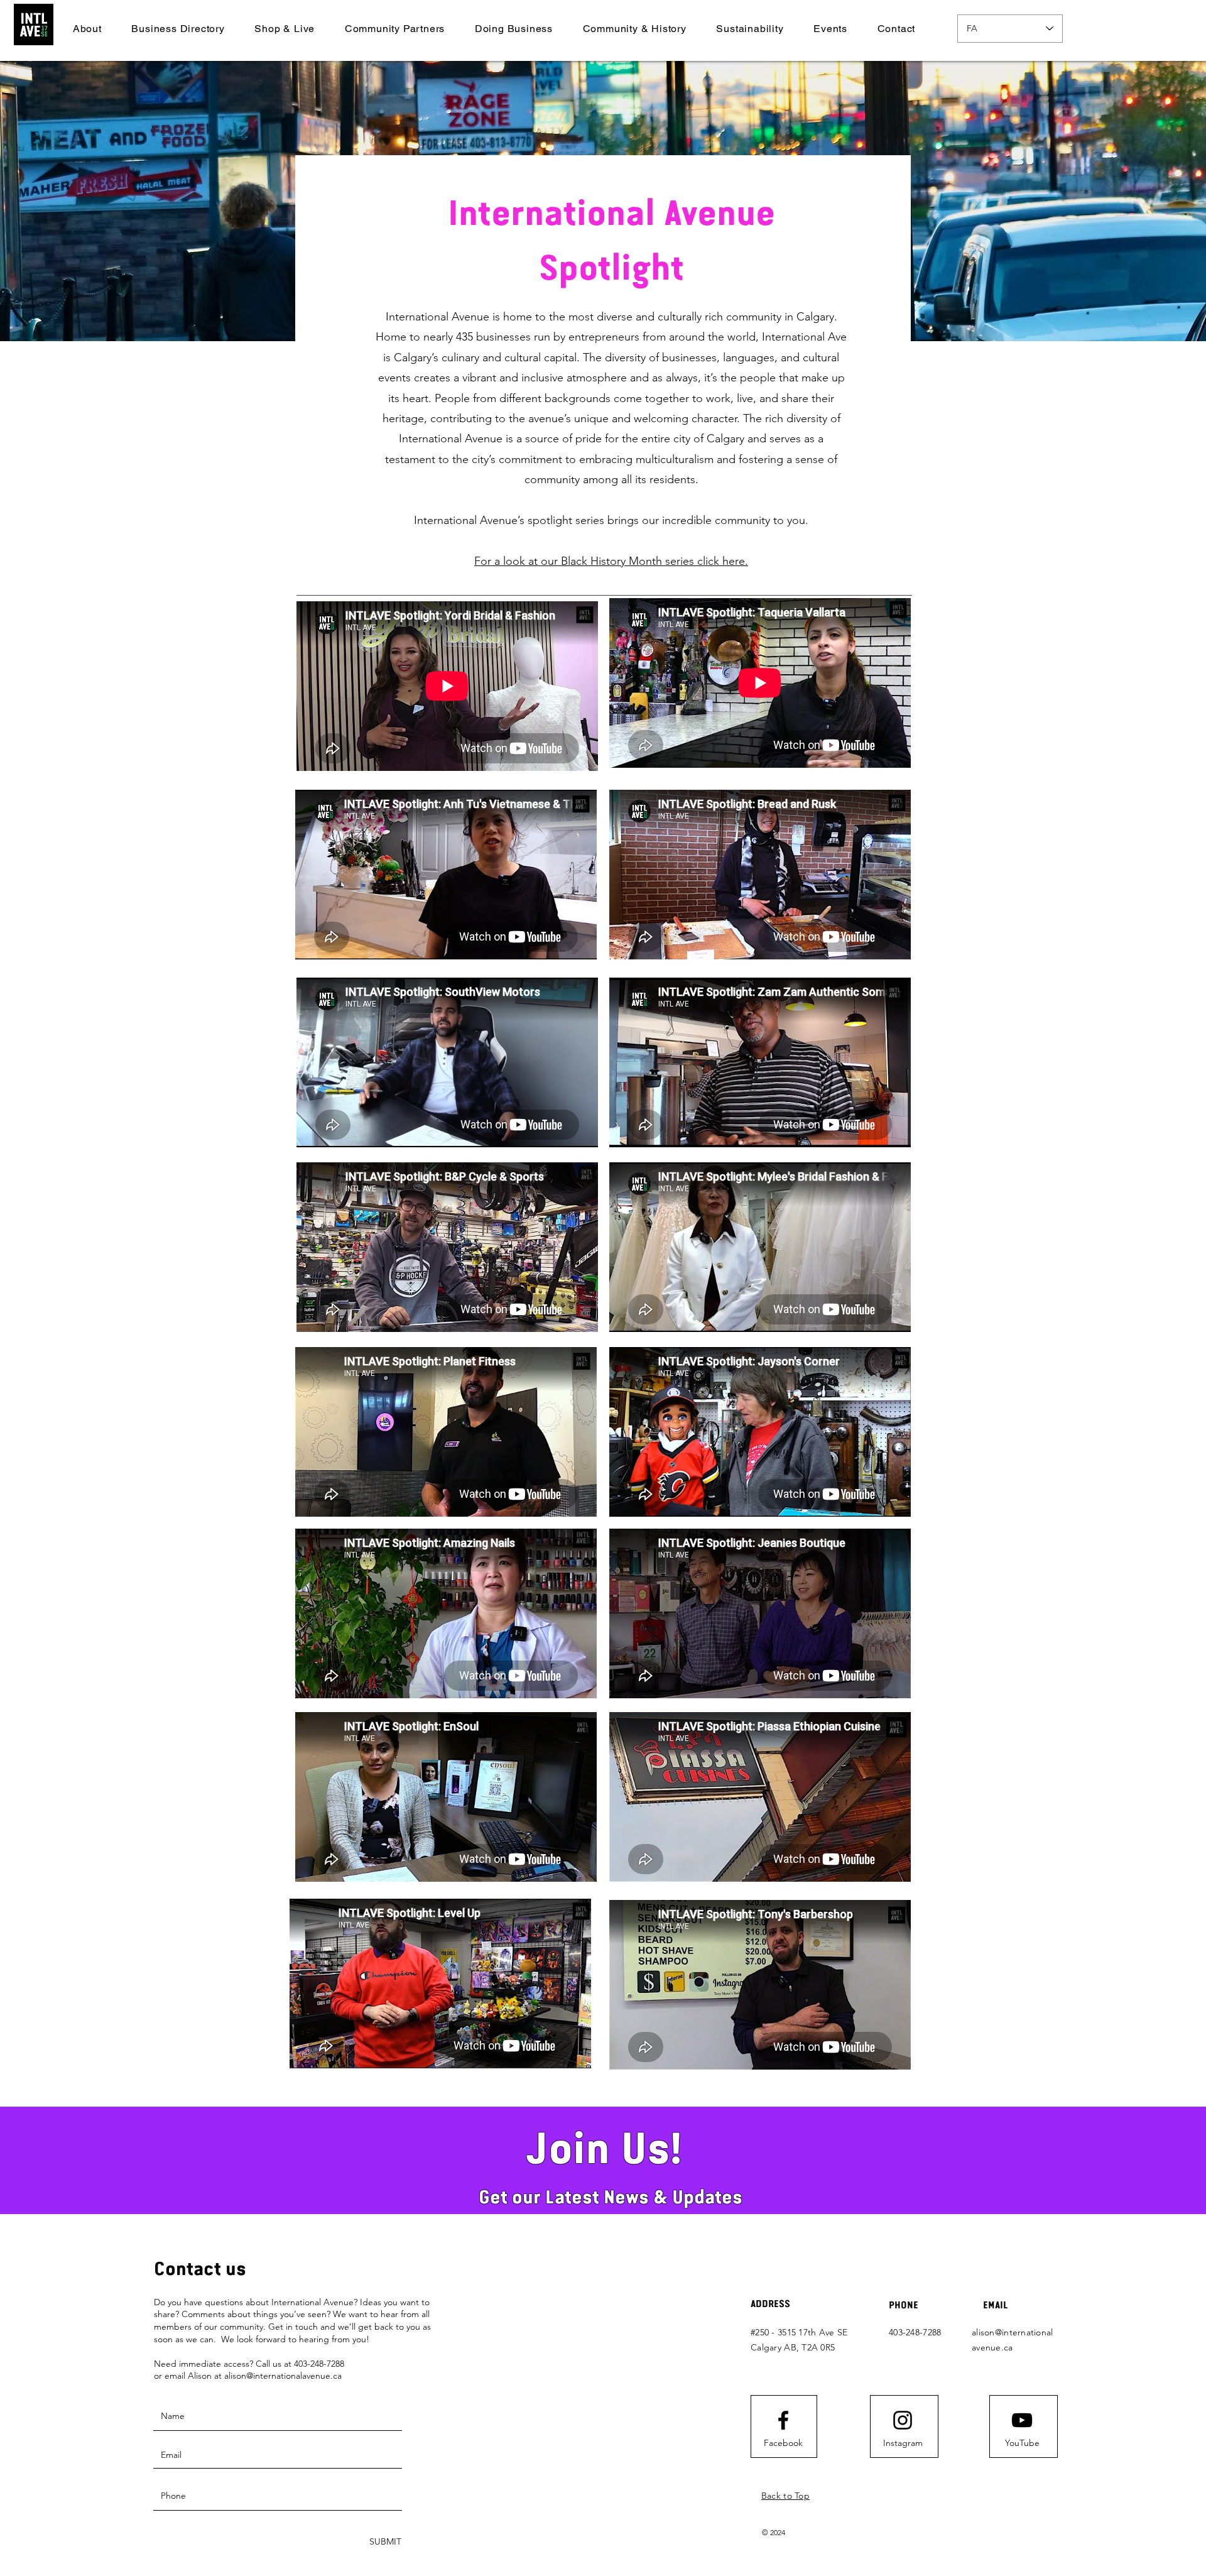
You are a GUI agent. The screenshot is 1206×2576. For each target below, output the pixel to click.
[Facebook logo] (783, 2420)
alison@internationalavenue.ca (283, 2376)
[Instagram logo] (903, 2420)
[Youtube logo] (1022, 2420)
